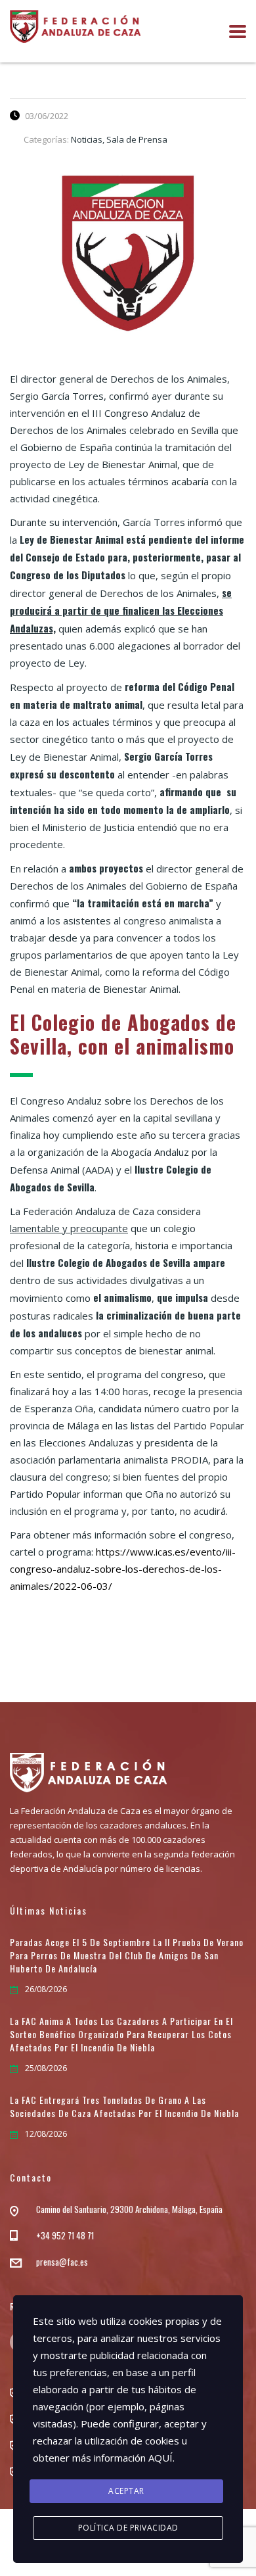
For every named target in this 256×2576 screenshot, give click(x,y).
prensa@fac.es (62, 2262)
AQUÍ (160, 2458)
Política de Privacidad (128, 2528)
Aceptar (126, 2491)
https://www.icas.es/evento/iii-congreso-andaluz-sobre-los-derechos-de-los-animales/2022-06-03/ (123, 1569)
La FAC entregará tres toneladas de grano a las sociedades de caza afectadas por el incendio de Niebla (124, 2107)
